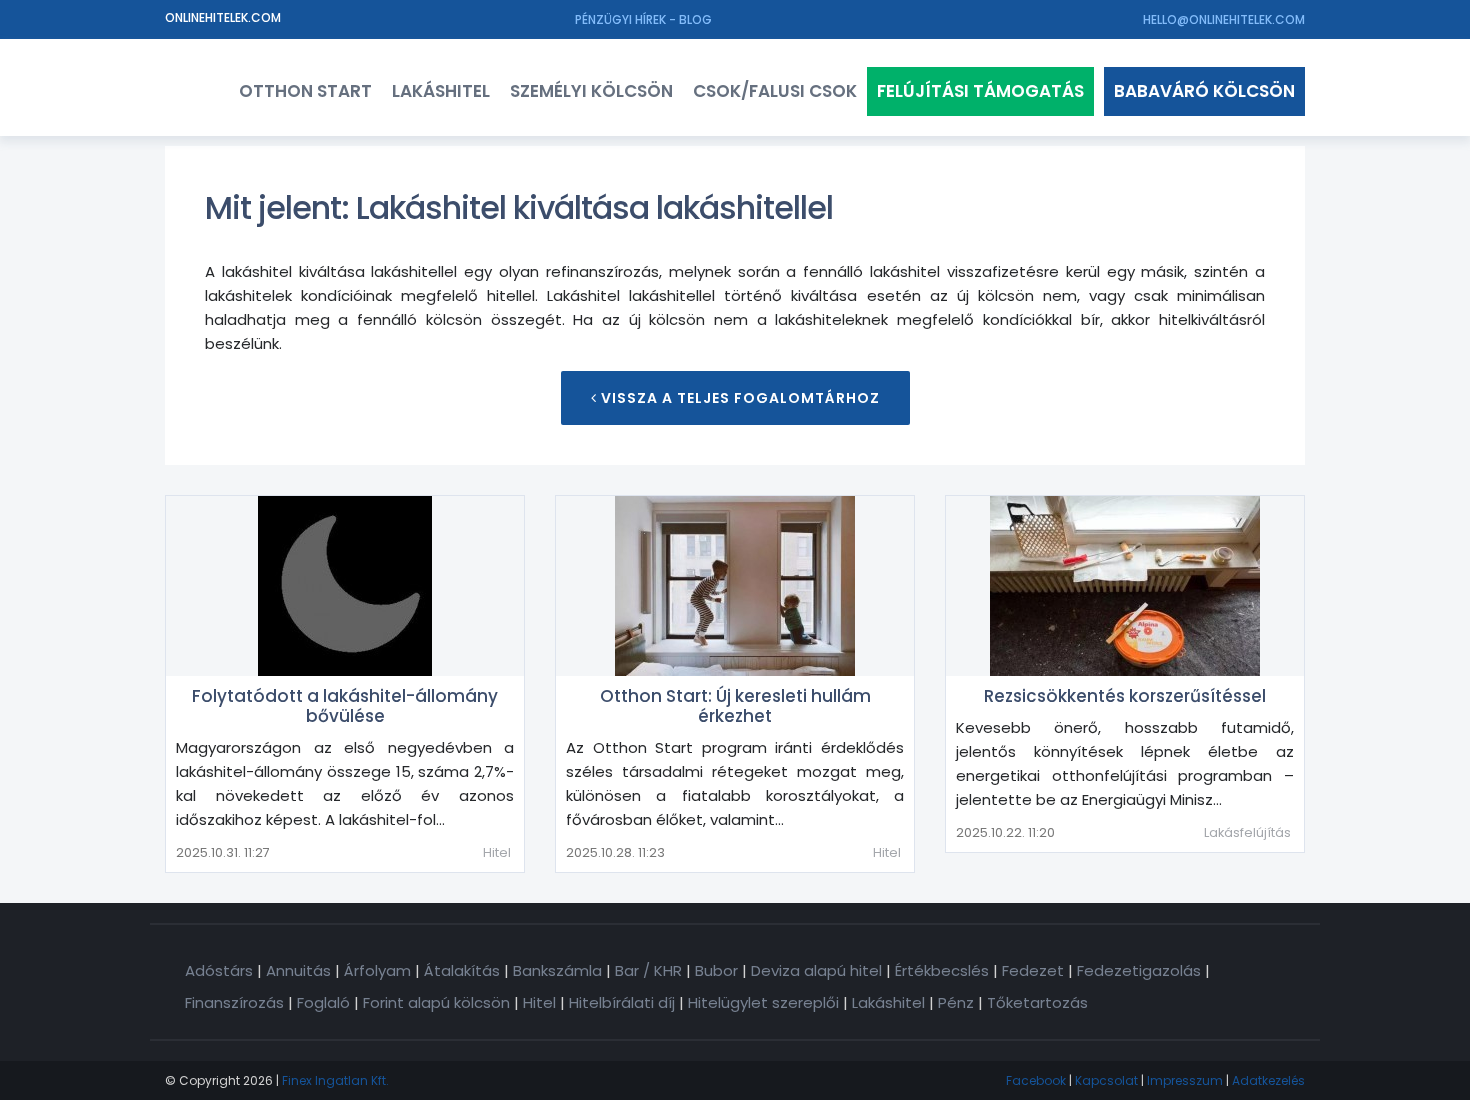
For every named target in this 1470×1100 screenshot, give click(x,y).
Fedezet (1033, 970)
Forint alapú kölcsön (436, 1002)
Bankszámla (557, 970)
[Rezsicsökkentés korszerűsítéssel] (1125, 586)
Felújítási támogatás (980, 91)
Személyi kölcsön (591, 91)
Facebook (1036, 1080)
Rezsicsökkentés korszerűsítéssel (1125, 696)
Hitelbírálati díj (622, 1002)
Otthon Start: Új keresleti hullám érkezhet (735, 706)
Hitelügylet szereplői (763, 1002)
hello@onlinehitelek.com (1224, 19)
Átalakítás (462, 970)
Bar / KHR (648, 970)
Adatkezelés (1268, 1080)
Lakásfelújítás (1247, 832)
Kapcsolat (1106, 1080)
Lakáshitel (441, 91)
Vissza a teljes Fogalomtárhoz (738, 398)
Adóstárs (219, 970)
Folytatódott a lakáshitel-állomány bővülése (345, 706)
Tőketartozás (1037, 1002)
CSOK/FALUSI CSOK (775, 91)
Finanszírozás (234, 1002)
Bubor (716, 970)
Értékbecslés (942, 970)
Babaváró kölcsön (1204, 91)
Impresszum (1185, 1080)
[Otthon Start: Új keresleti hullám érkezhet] (735, 586)
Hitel (497, 852)
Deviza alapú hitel (816, 970)
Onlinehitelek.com (223, 17)
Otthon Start (305, 91)
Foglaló (323, 1002)
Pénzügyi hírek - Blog (643, 19)
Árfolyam (377, 970)
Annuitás (298, 970)
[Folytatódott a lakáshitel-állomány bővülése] (345, 586)
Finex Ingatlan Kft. (335, 1080)
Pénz (956, 1002)
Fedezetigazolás (1139, 970)
